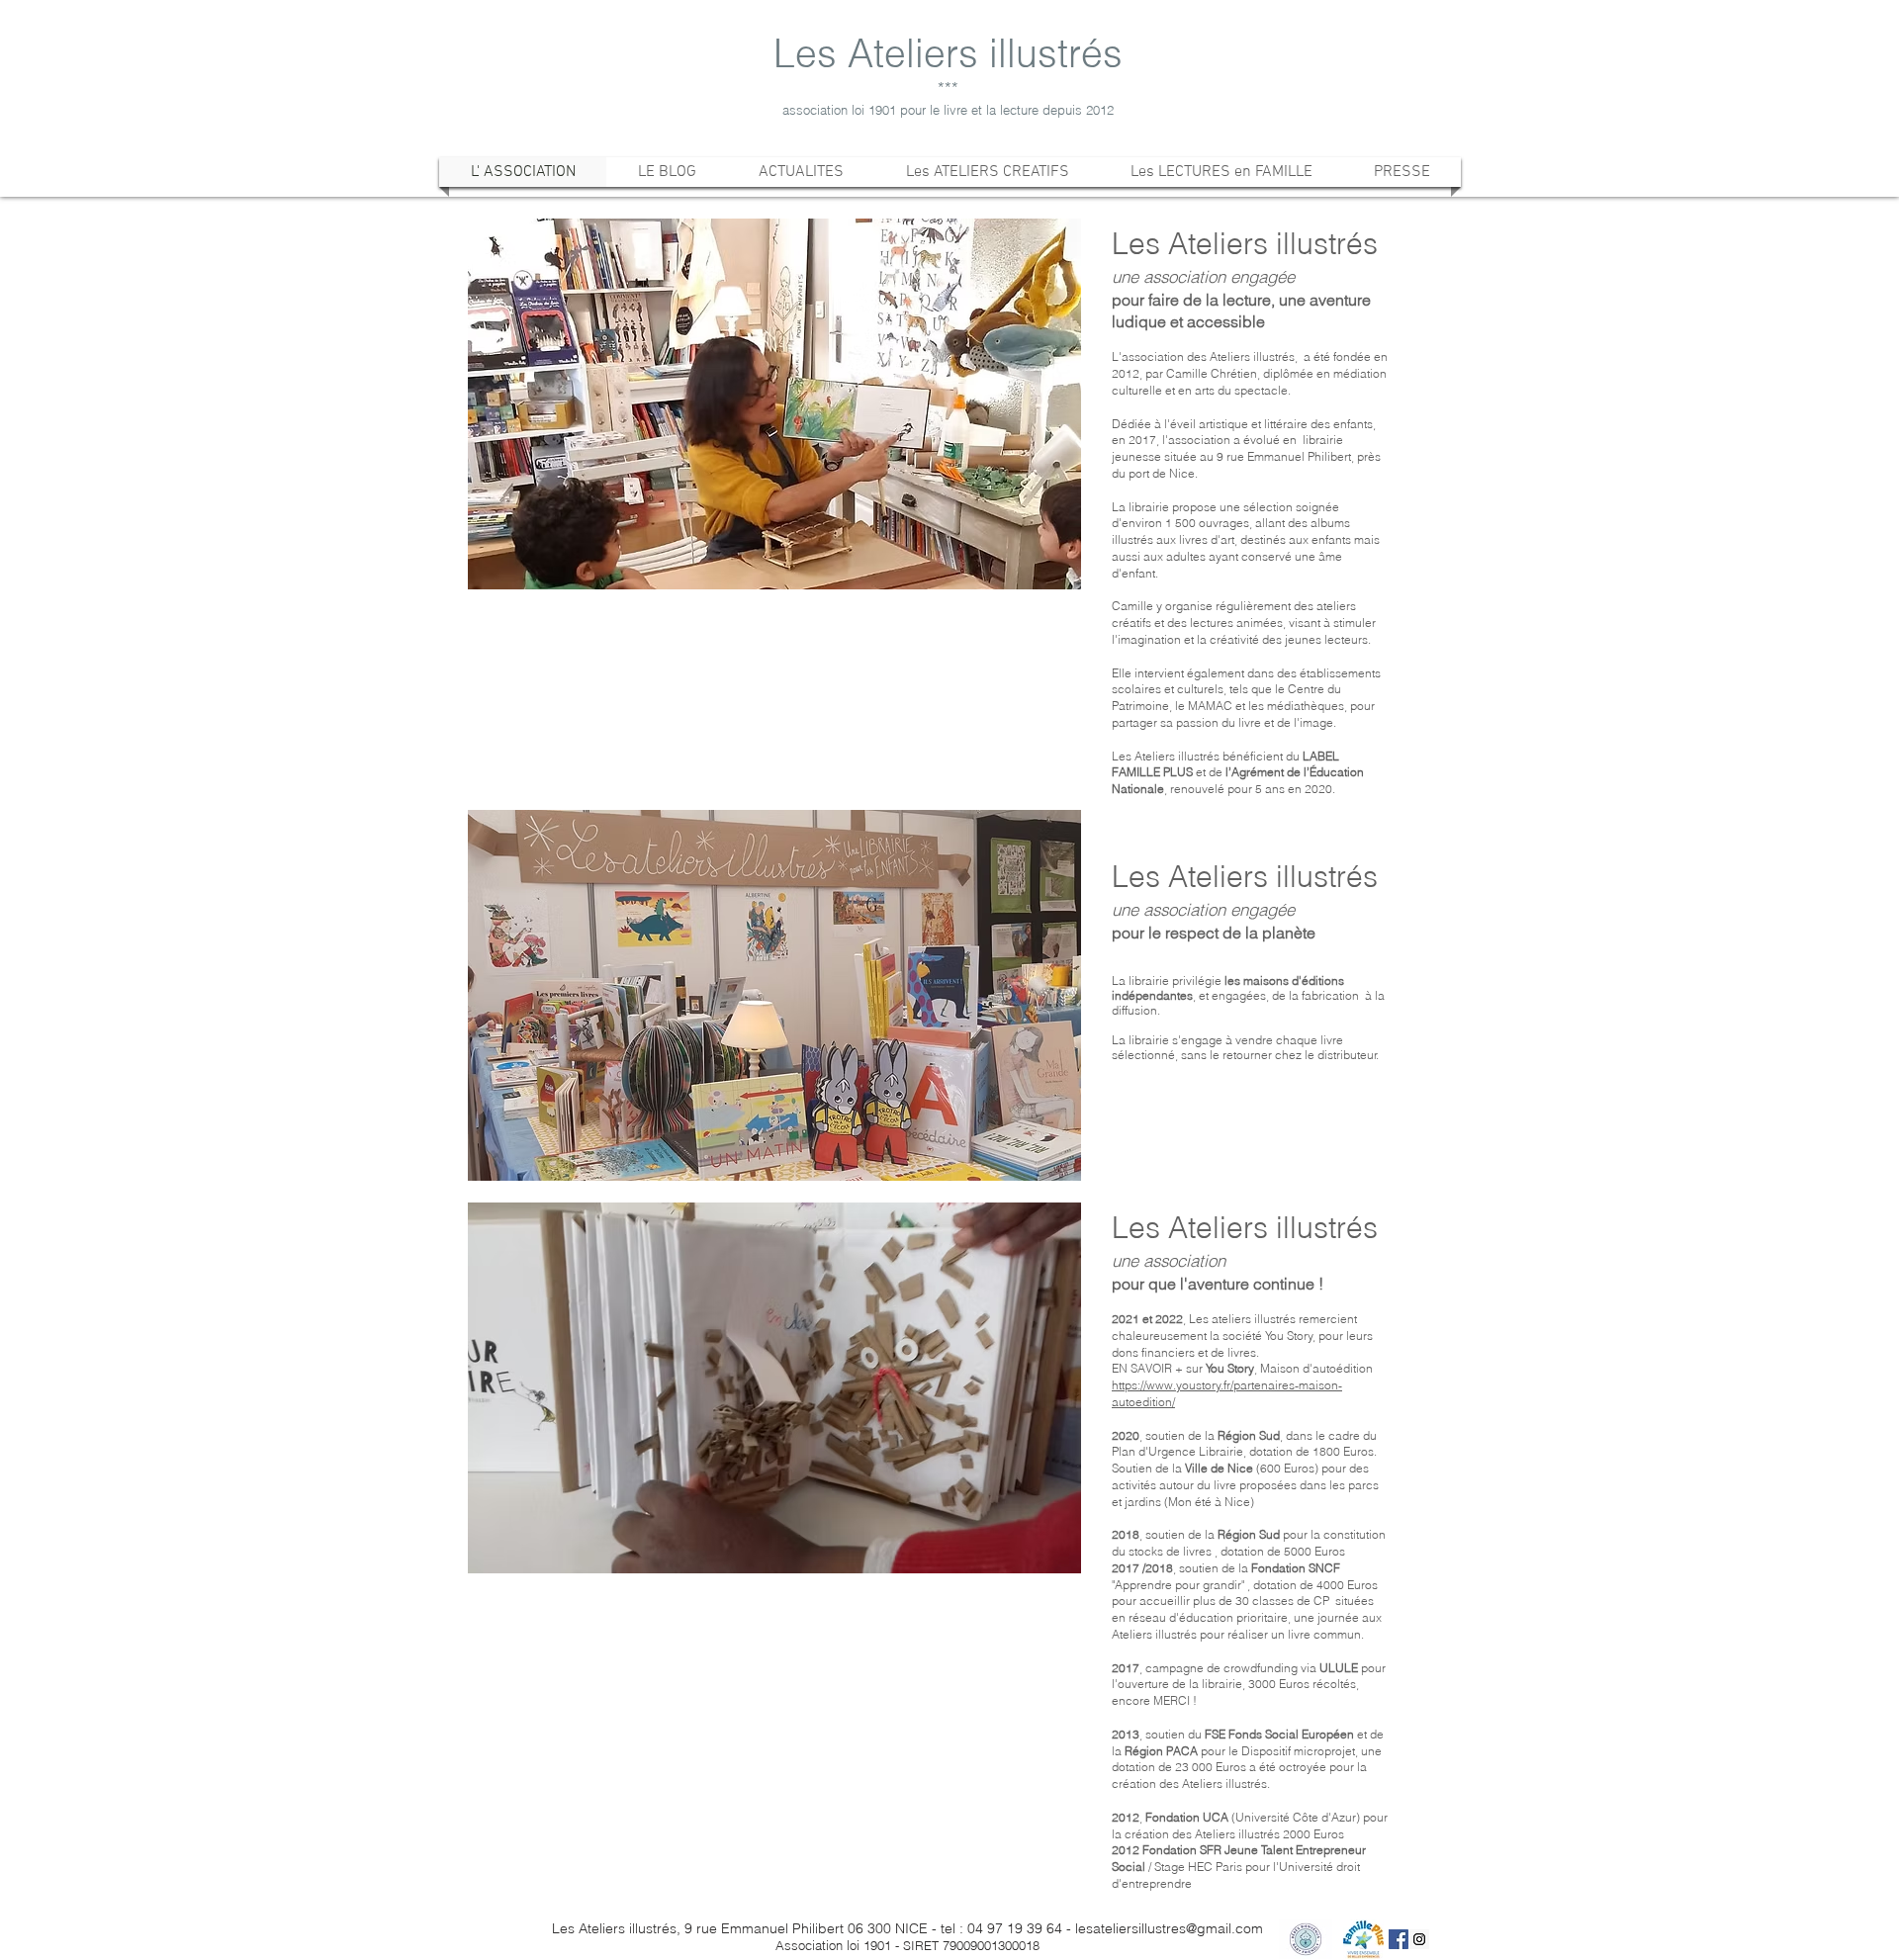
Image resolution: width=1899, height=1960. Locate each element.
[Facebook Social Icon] (1399, 1939)
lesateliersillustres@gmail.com (1169, 1928)
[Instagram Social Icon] (1419, 1939)
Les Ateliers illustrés (948, 53)
